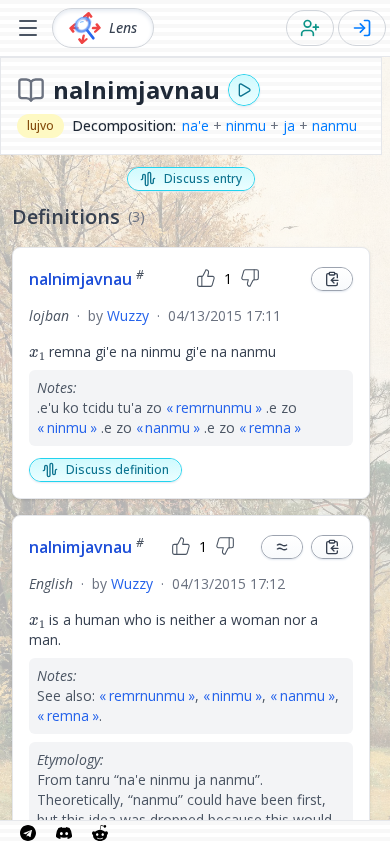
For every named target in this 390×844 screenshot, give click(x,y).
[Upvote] (206, 279)
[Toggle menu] (28, 28)
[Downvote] (250, 279)
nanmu (334, 125)
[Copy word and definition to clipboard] (332, 279)
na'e (195, 125)
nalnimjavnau (86, 279)
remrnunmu (214, 407)
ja (289, 125)
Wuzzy (128, 315)
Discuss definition (117, 469)
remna (270, 427)
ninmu (246, 125)
